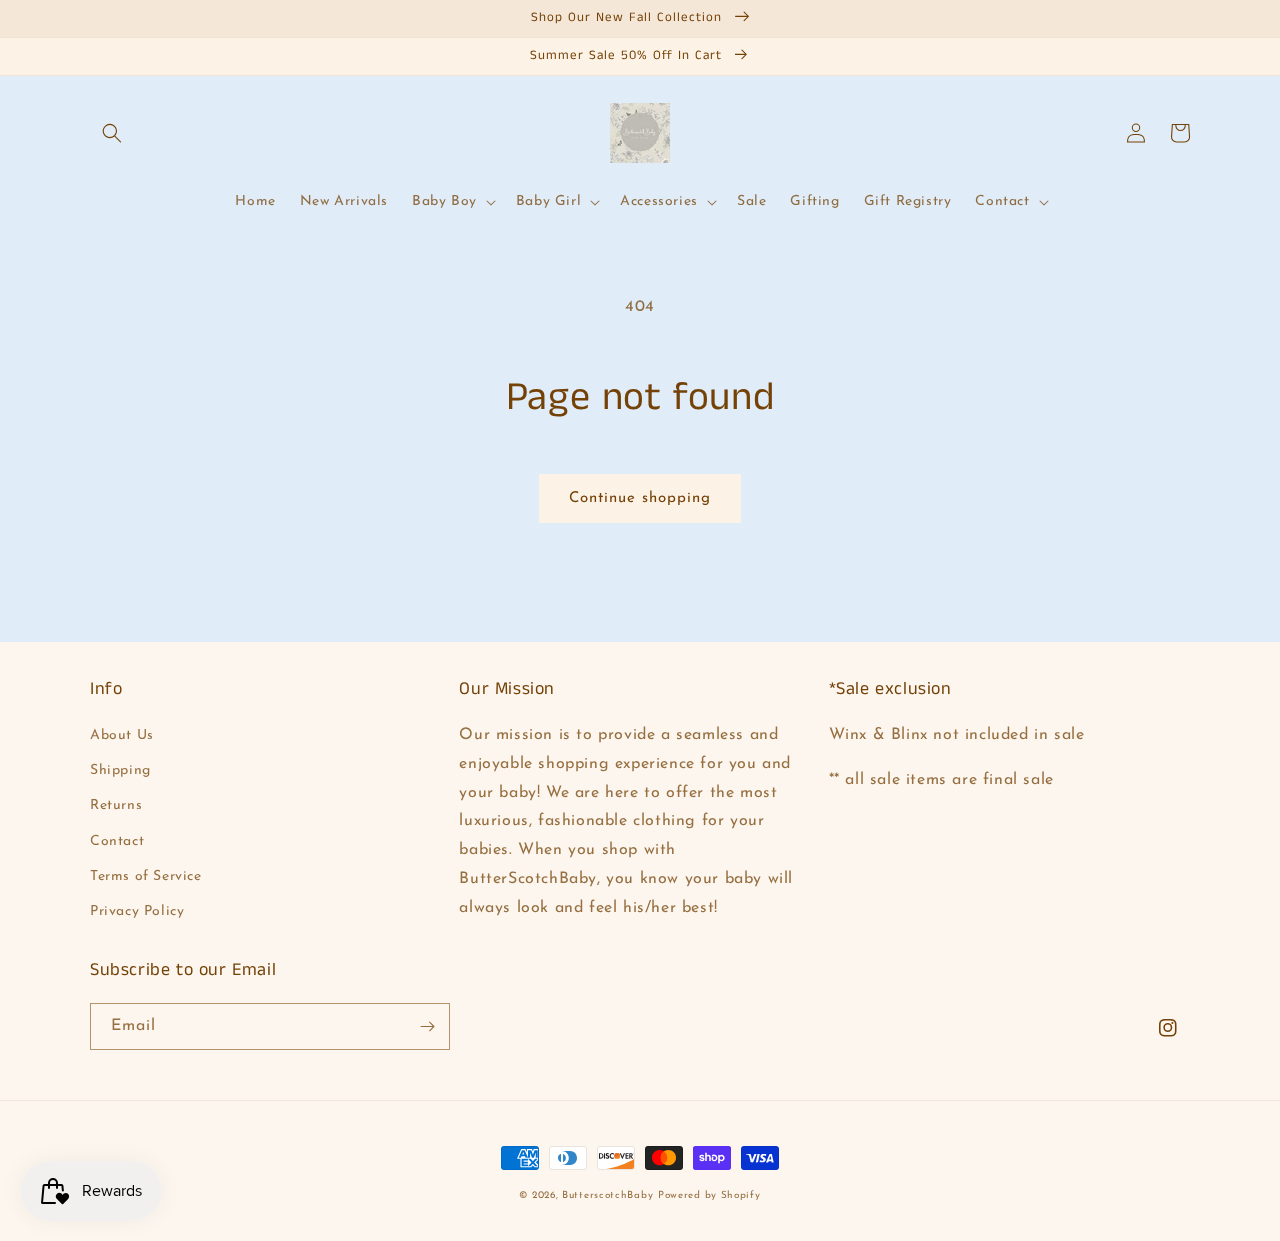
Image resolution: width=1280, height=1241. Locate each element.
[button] (112, 133)
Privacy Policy (137, 911)
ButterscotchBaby (607, 1195)
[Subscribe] (427, 1026)
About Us (122, 735)
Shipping (120, 770)
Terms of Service (146, 876)
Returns (116, 805)
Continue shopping (640, 498)
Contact (117, 841)
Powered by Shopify (709, 1195)
